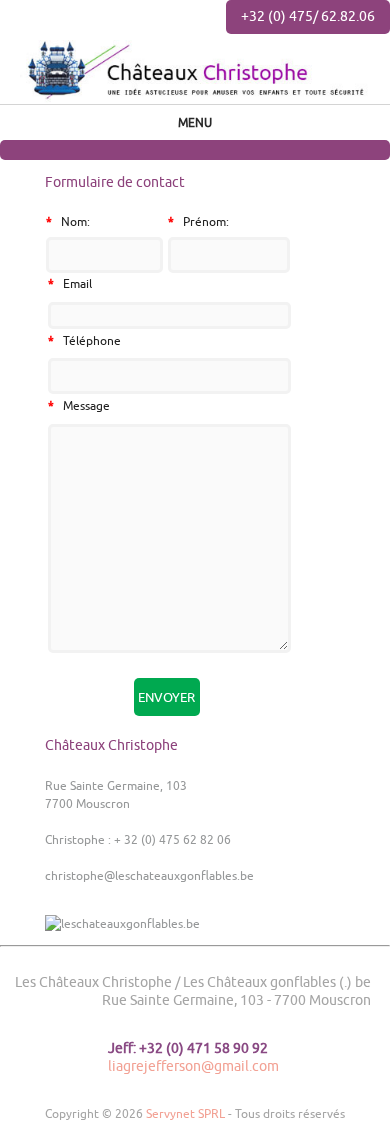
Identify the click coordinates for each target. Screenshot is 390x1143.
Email (70, 283)
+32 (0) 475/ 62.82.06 (308, 16)
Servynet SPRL (185, 1113)
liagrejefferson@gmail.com (193, 1066)
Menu (195, 122)
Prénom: (198, 221)
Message (79, 405)
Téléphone (84, 340)
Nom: (68, 221)
